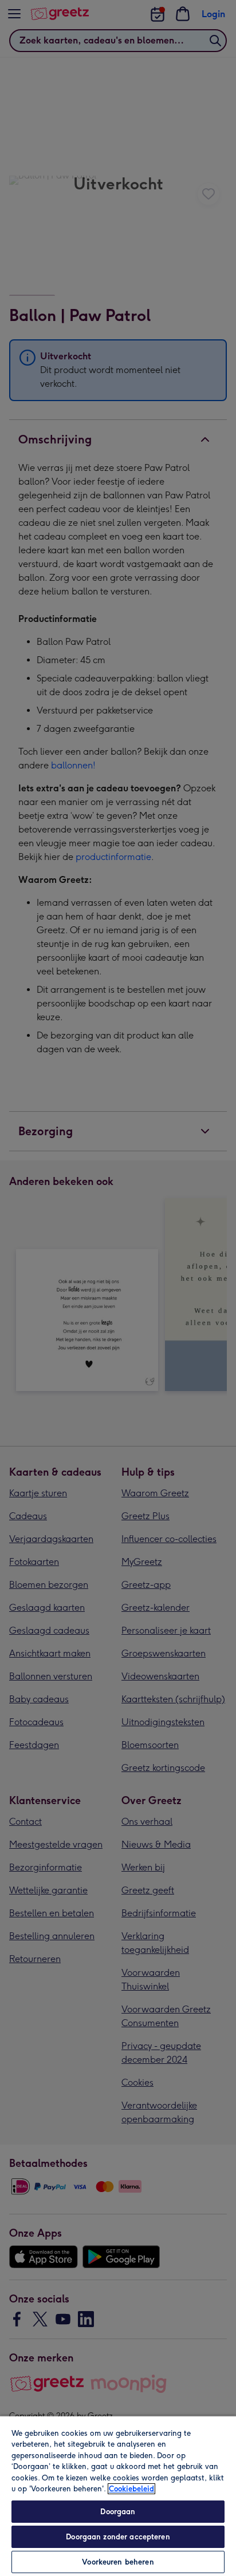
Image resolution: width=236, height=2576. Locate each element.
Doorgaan (118, 2512)
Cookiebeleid (131, 2489)
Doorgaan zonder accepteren (118, 2537)
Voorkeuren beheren (118, 2562)
